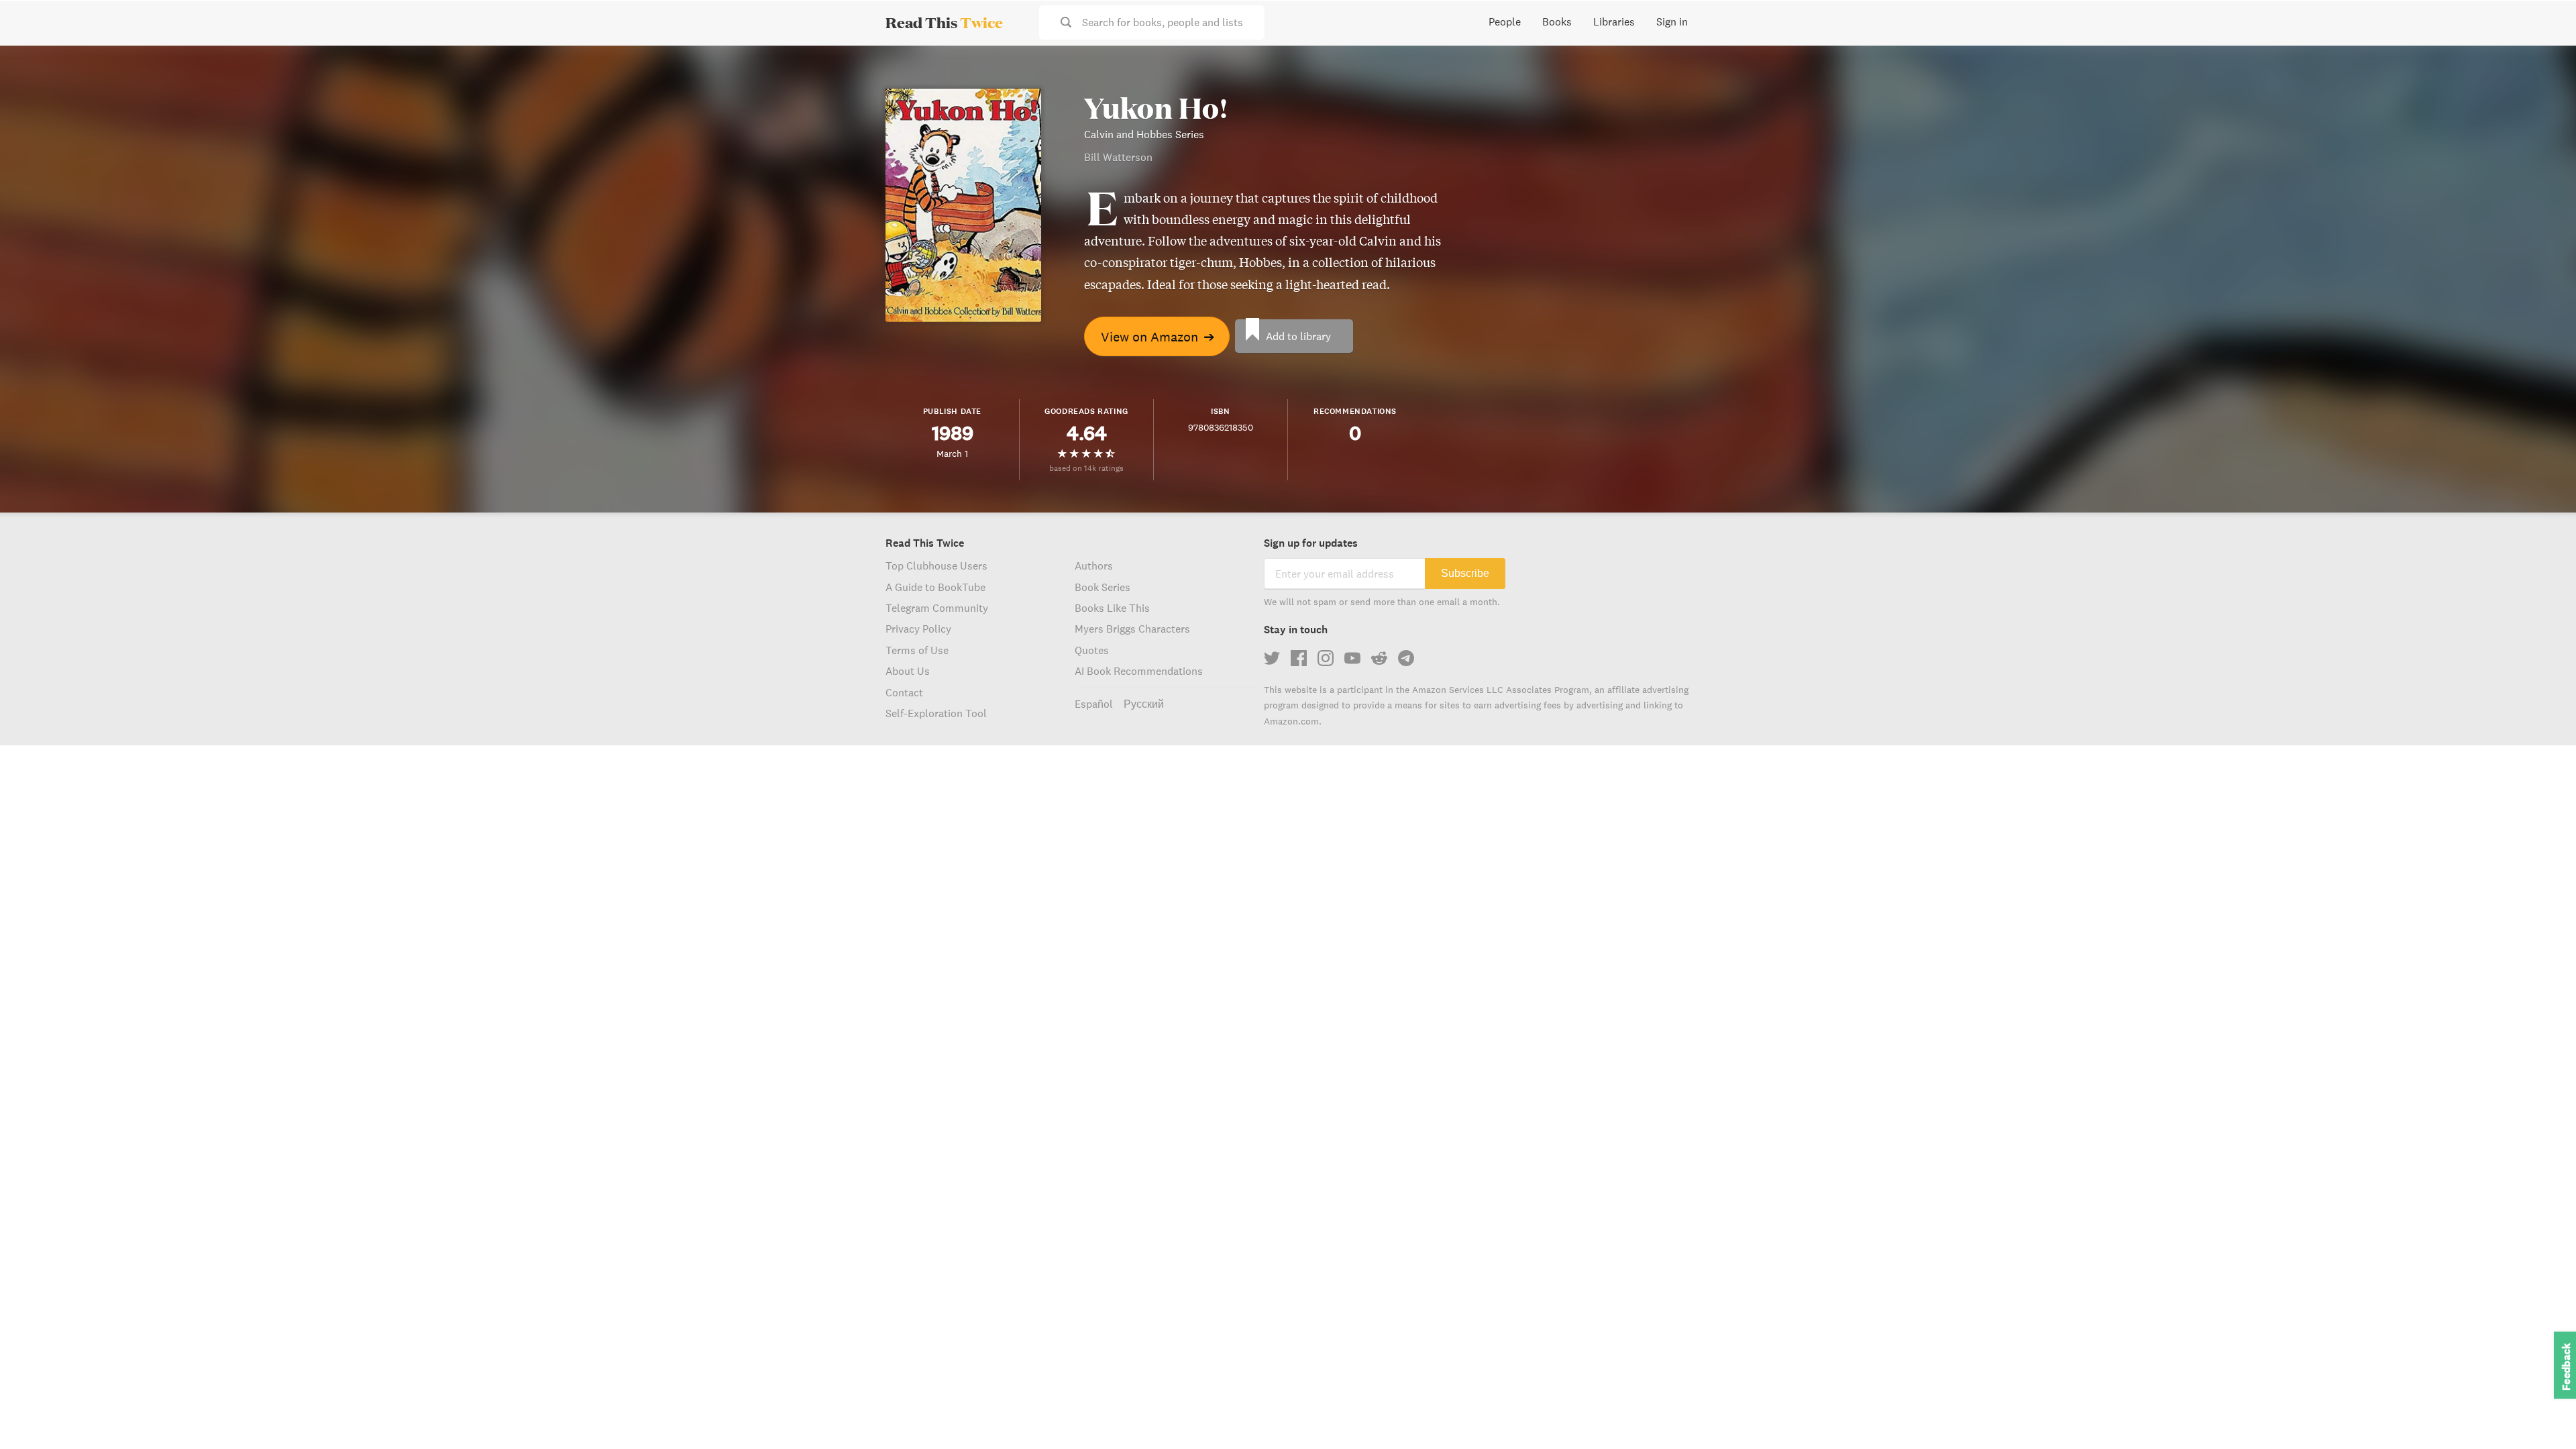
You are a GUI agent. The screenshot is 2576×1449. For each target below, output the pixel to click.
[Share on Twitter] (2544, 67)
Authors (1094, 566)
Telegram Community (937, 608)
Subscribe (1465, 573)
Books (1557, 21)
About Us (908, 671)
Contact (904, 692)
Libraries (1614, 21)
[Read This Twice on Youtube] (1352, 658)
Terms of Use (917, 650)
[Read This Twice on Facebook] (1299, 658)
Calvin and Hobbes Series (1144, 134)
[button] (2541, 1414)
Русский (1144, 704)
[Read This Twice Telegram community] (1406, 658)
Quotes (1092, 650)
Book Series (1103, 587)
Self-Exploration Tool (936, 713)
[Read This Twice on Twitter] (1272, 658)
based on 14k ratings (1086, 468)
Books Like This (1112, 608)
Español (1094, 704)
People (1505, 21)
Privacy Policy (918, 629)
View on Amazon (1158, 336)
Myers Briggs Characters (1132, 629)
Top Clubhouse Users (936, 566)
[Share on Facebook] (2544, 91)
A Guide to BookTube (935, 587)
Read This (944, 22)
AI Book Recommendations (1139, 671)
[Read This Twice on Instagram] (1326, 658)
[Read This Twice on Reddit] (1379, 658)
